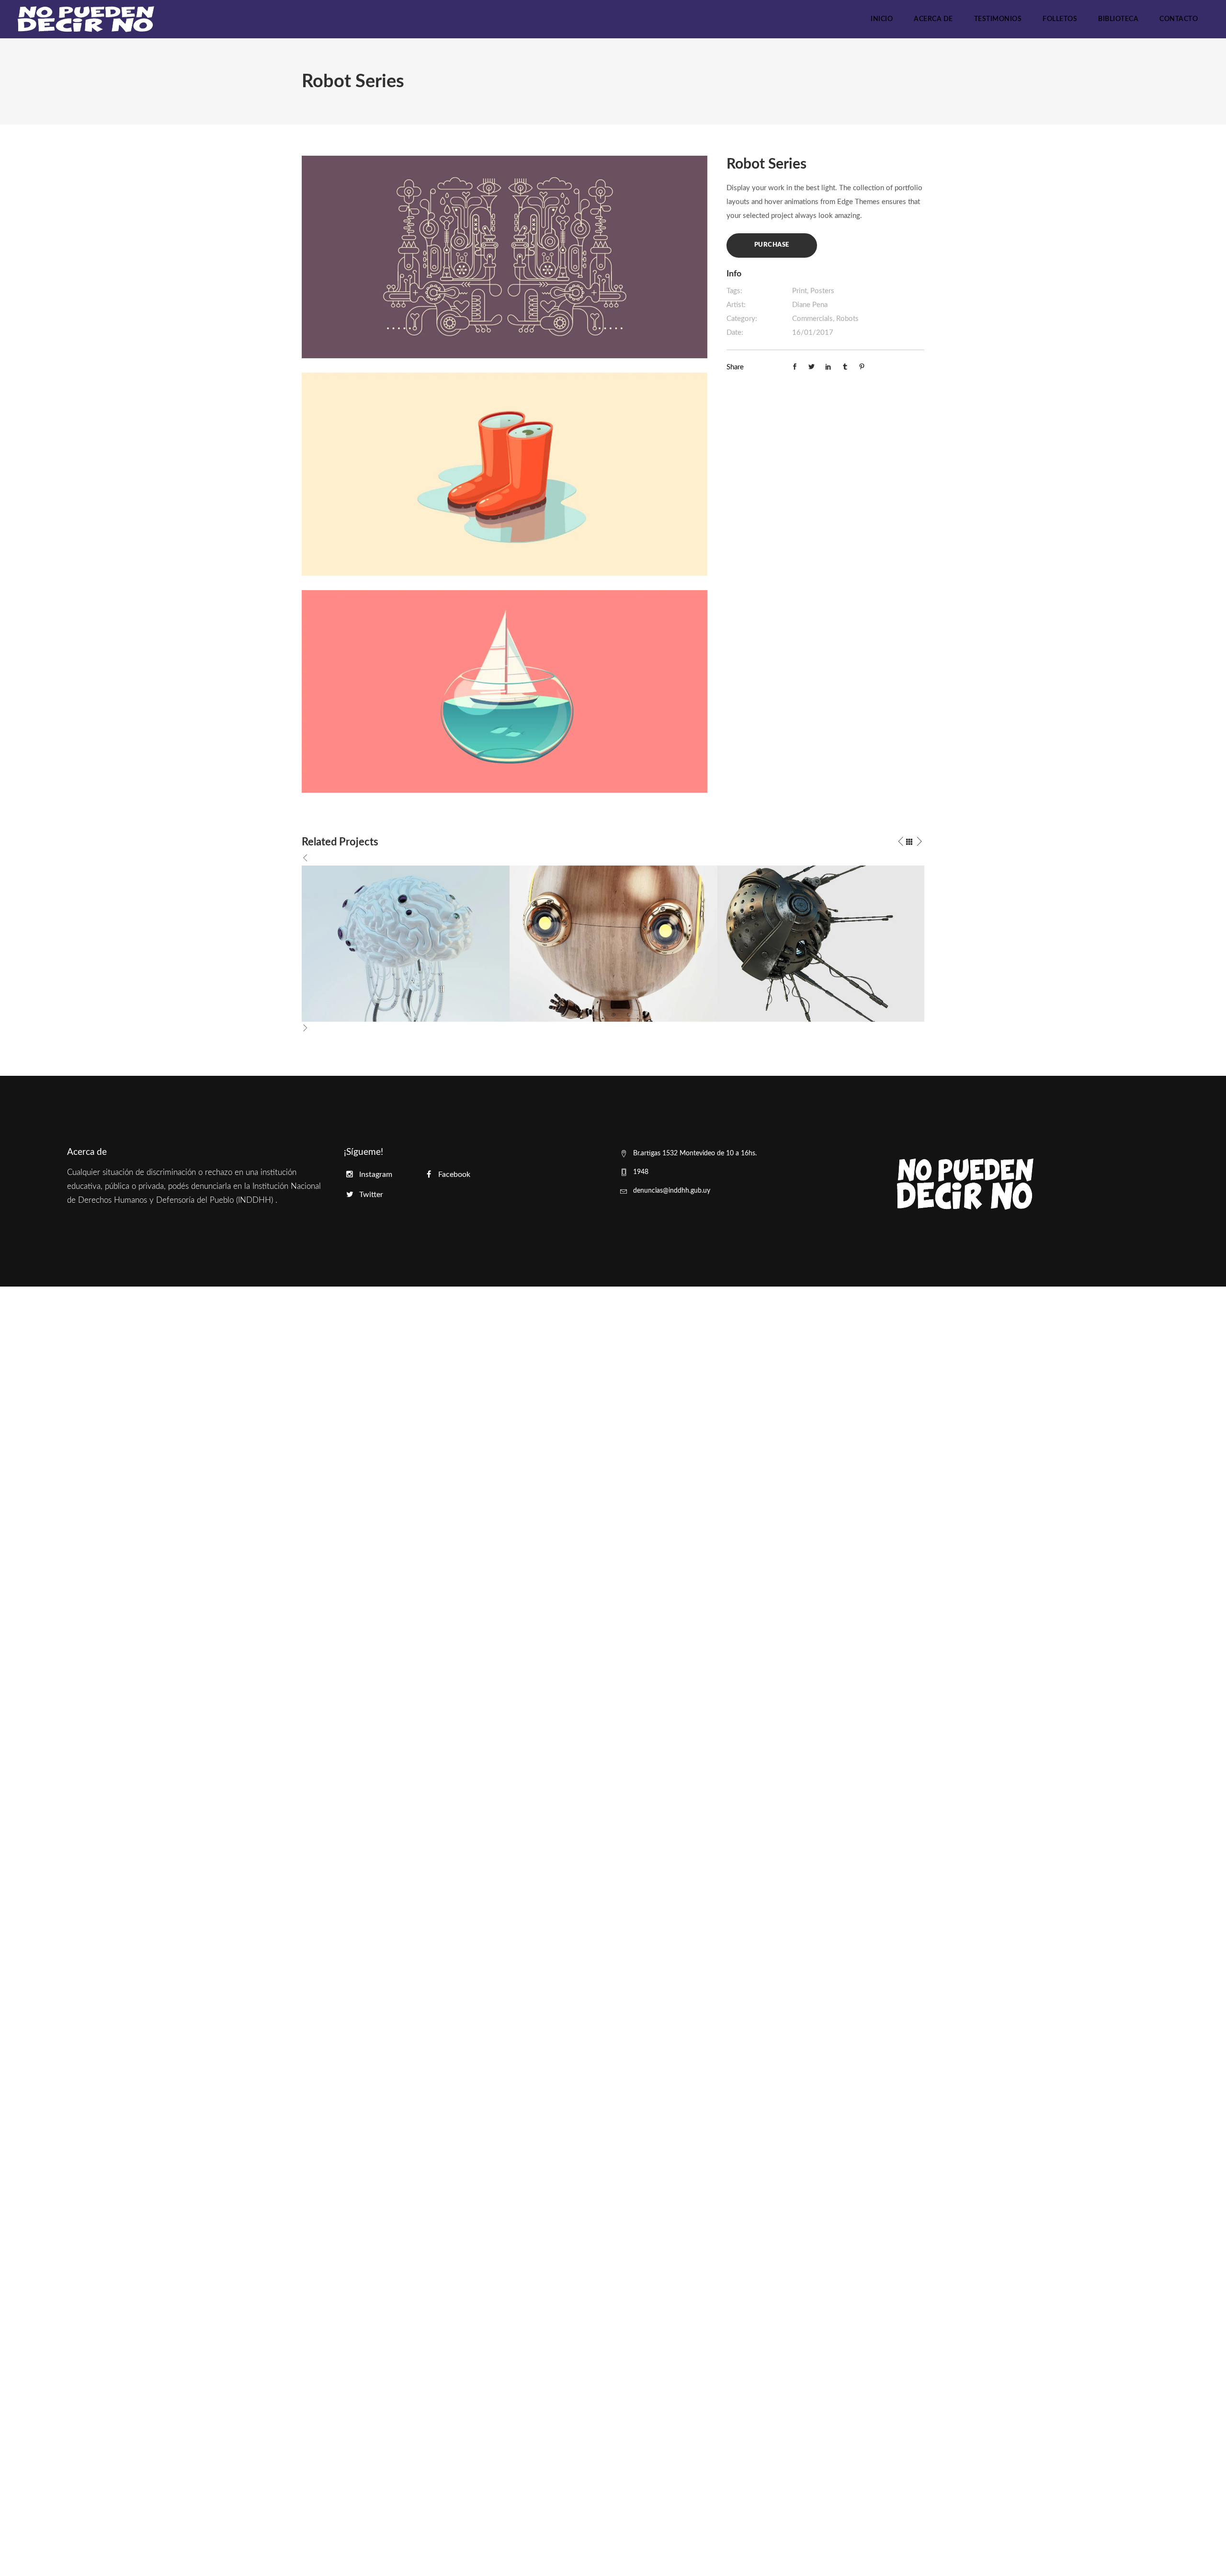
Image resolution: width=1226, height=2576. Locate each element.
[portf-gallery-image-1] (505, 256)
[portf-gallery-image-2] (505, 474)
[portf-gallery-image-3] (505, 691)
